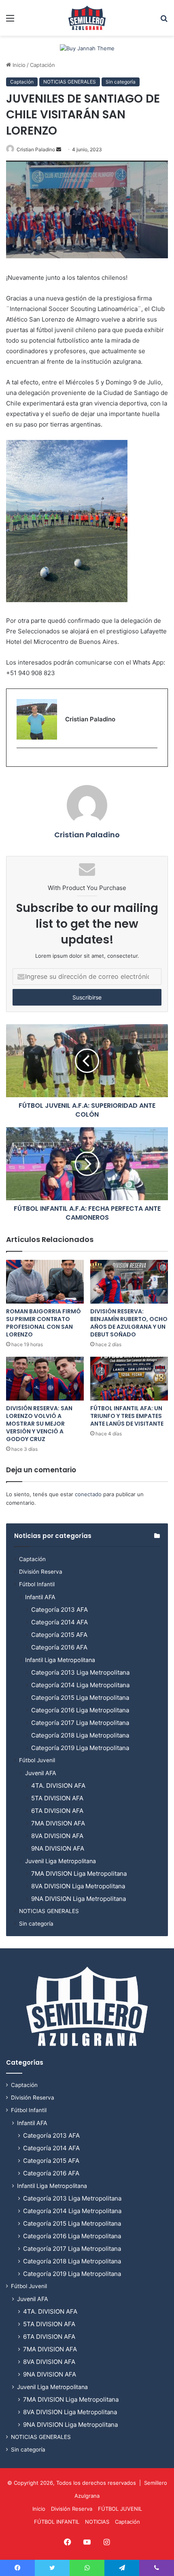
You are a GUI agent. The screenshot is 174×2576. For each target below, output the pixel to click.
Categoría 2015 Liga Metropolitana (80, 1698)
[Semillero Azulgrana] (87, 18)
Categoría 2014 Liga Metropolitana (80, 1685)
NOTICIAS (97, 2522)
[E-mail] (21, 761)
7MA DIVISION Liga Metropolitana (79, 1874)
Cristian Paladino (36, 149)
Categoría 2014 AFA (59, 1622)
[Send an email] (59, 149)
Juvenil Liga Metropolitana (60, 1861)
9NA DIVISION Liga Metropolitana (79, 1899)
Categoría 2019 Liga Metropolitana (80, 1748)
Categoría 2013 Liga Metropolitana (80, 1672)
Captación (42, 65)
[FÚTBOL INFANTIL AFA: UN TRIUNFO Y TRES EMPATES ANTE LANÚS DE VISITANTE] (129, 1379)
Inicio (18, 65)
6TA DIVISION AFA (57, 1811)
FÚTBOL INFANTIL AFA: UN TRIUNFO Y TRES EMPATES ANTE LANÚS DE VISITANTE (127, 1416)
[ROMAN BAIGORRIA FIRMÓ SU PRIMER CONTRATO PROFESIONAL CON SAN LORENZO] (45, 1282)
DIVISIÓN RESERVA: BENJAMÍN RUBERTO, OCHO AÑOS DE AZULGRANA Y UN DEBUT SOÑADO (129, 1323)
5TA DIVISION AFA (57, 1798)
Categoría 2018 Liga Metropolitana (80, 1735)
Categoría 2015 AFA (59, 1635)
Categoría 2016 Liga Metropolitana (80, 1710)
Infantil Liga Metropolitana (60, 1660)
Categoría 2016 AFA (59, 1647)
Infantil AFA (40, 1597)
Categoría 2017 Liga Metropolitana (80, 1723)
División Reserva (41, 1572)
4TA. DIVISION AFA (58, 1786)
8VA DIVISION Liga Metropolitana (78, 1886)
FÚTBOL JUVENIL (120, 2509)
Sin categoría (121, 82)
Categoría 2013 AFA (59, 1610)
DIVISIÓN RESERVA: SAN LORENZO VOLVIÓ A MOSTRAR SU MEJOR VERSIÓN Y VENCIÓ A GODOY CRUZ (39, 1424)
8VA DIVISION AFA (57, 1836)
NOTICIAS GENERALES (70, 82)
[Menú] (10, 21)
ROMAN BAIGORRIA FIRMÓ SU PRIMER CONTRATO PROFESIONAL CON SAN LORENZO (43, 1323)
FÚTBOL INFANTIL (57, 2522)
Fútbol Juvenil (37, 1760)
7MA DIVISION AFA (58, 1823)
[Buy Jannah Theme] (87, 48)
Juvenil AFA (41, 1773)
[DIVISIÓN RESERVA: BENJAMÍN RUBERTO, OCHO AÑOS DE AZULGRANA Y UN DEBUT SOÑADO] (129, 1282)
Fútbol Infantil (37, 1584)
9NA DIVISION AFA (58, 1848)
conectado (88, 1494)
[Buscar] (164, 21)
